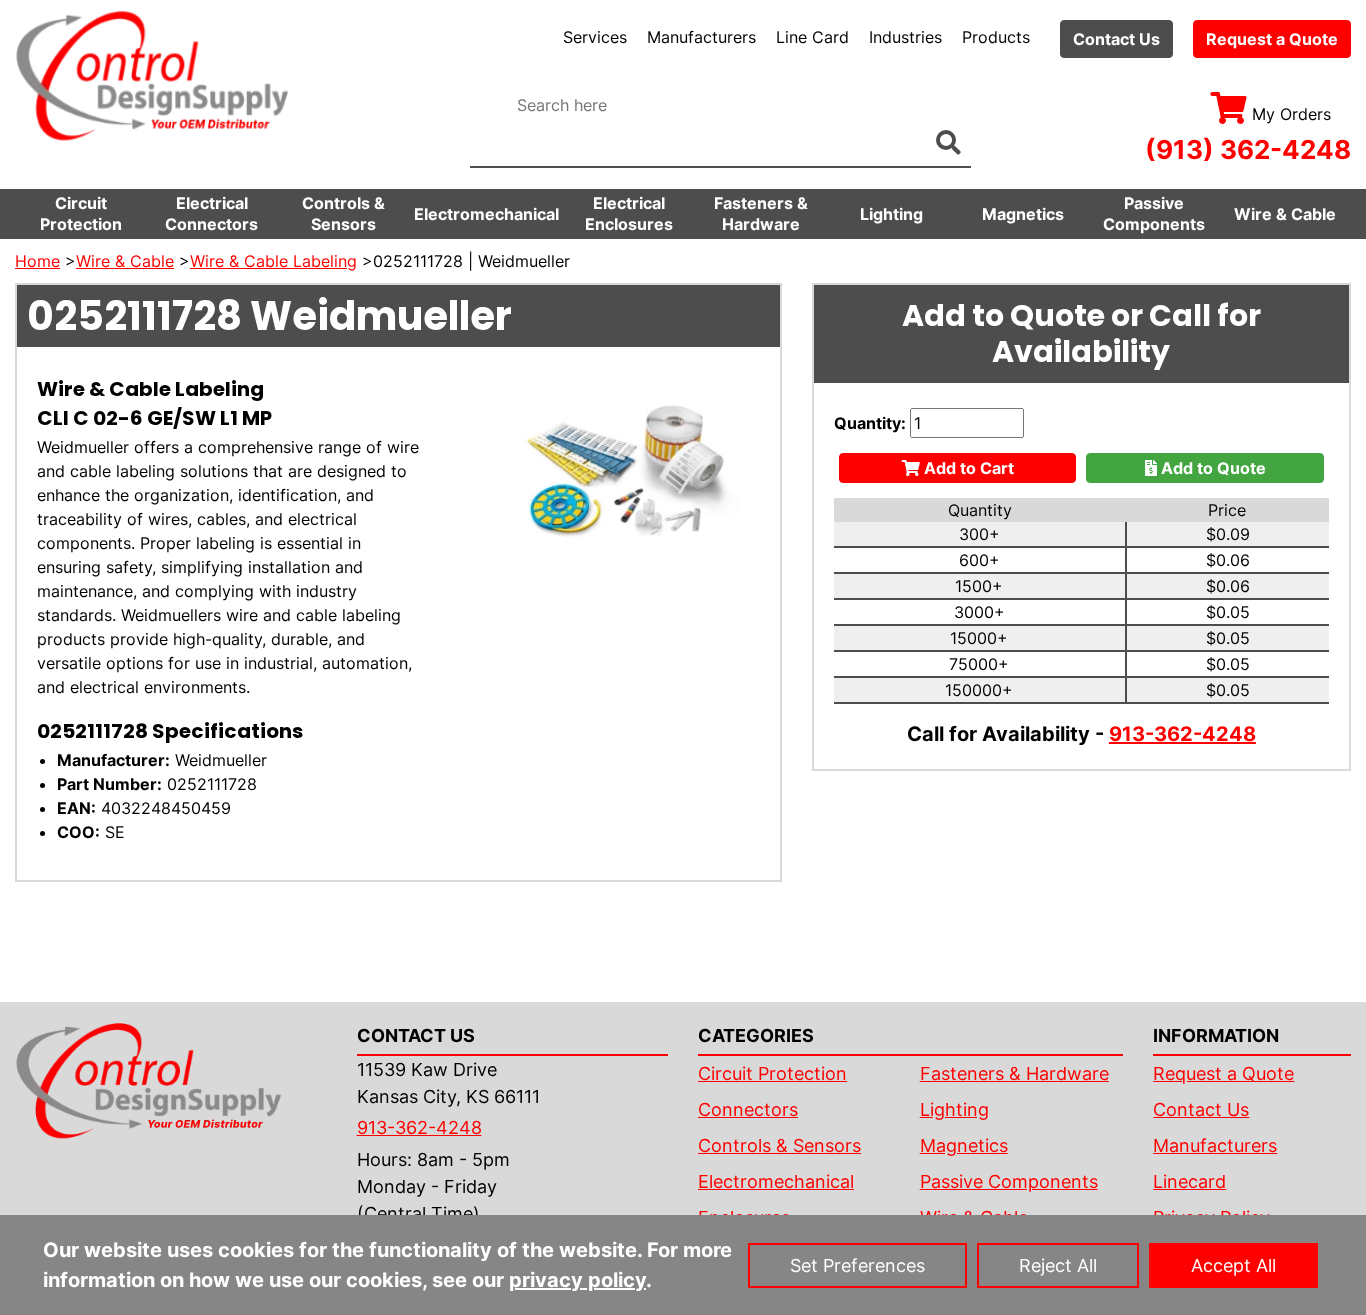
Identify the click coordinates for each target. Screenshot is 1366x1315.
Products (996, 37)
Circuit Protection (81, 213)
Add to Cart (967, 468)
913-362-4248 (1182, 734)
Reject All (1058, 1265)
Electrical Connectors (211, 213)
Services (595, 37)
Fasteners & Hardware (761, 213)
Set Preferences (857, 1265)
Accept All (1233, 1265)
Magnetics (1023, 214)
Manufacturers (701, 37)
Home (37, 261)
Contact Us (1116, 39)
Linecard (1189, 1181)
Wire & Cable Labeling (273, 261)
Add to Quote (1211, 468)
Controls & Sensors (343, 213)
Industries (905, 37)
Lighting (891, 214)
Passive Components (1154, 213)
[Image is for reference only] (625, 472)
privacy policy (577, 1280)
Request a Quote (1272, 39)
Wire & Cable (1285, 214)
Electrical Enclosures (629, 213)
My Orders (1291, 114)
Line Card (812, 37)
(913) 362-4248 (1248, 149)
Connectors (748, 1109)
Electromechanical (486, 214)
